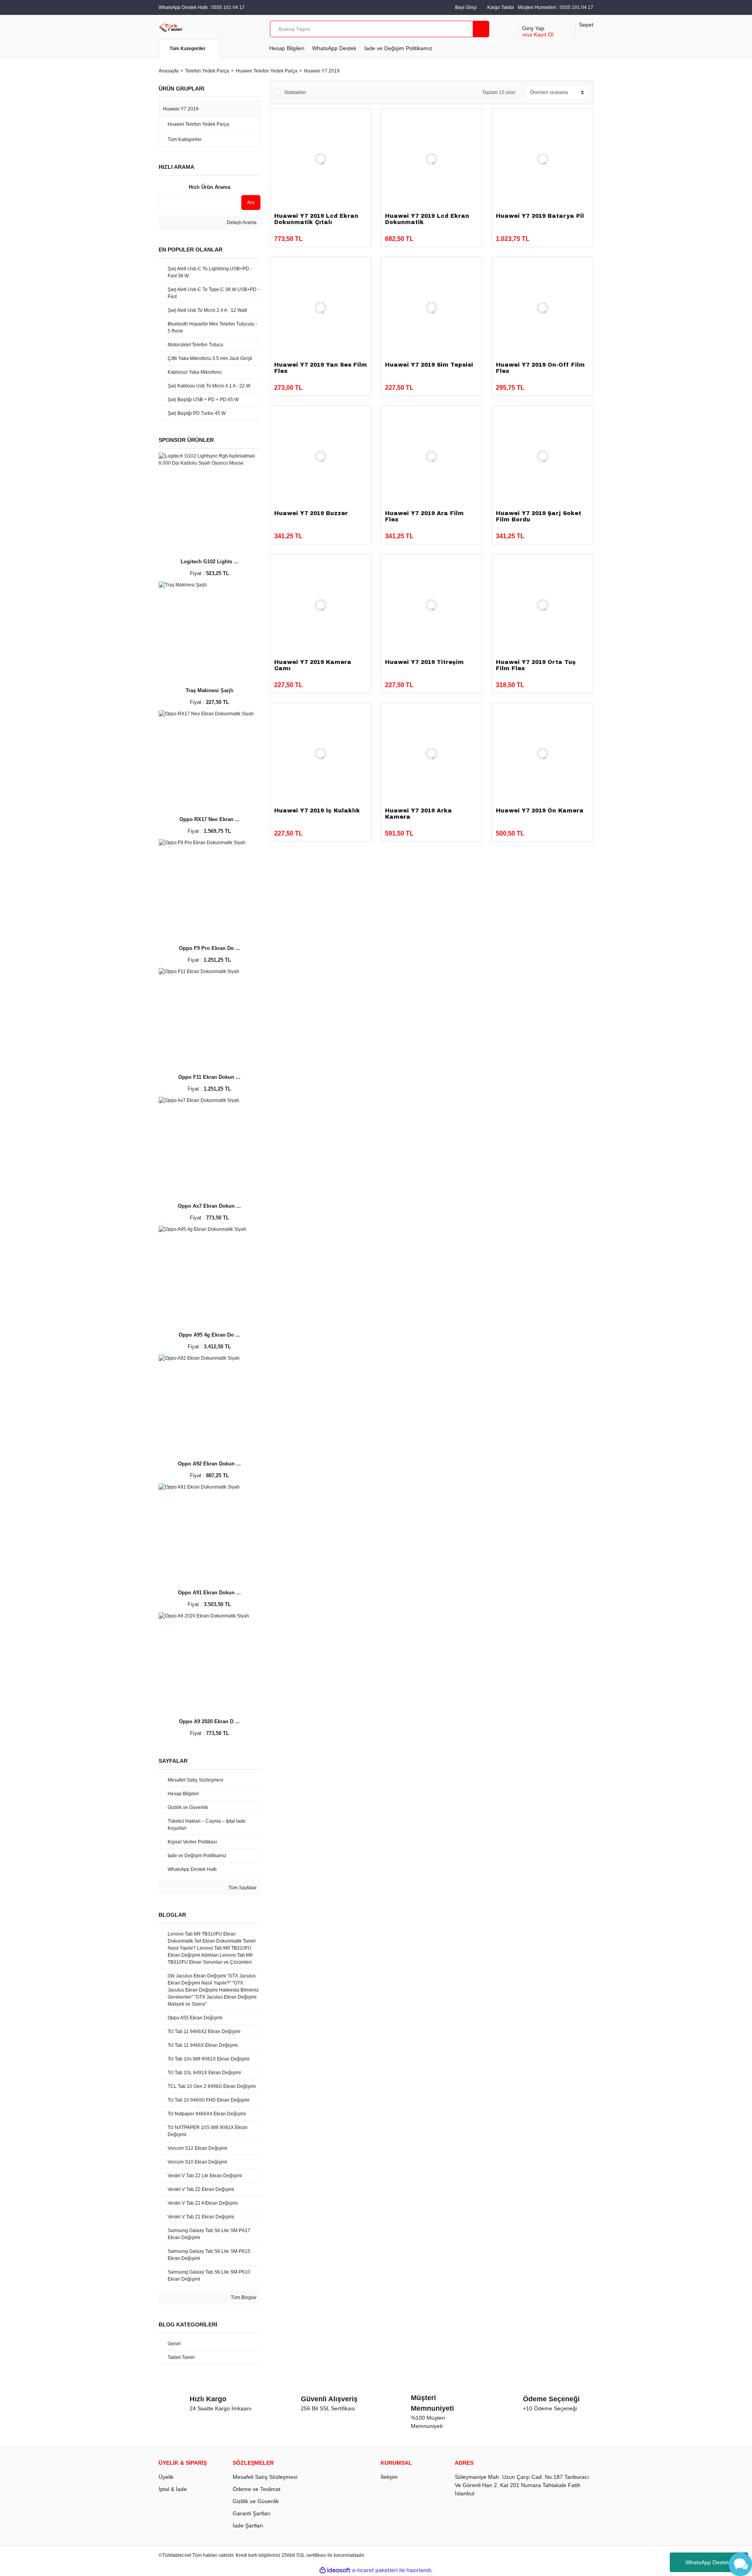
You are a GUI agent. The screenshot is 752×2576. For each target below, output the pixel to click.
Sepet (586, 25)
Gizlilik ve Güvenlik (256, 2501)
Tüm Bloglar (243, 2297)
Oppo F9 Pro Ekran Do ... (210, 948)
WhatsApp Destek (334, 48)
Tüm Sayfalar (242, 1888)
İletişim (389, 2477)
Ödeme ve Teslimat (257, 2489)
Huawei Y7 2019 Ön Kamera (540, 811)
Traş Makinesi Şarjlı (210, 690)
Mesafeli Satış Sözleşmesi (265, 2477)
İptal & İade (173, 2489)
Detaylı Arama (241, 223)
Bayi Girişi (466, 7)
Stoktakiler (295, 92)
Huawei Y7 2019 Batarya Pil (540, 216)
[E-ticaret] (375, 2570)
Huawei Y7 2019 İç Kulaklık (317, 811)
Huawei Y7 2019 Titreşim (424, 662)
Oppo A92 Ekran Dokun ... (209, 1464)
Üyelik (166, 2477)
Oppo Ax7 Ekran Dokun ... (209, 1206)
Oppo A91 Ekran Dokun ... (209, 1593)
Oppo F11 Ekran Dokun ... (209, 1077)
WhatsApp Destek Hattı (714, 2562)
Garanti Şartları (252, 2513)
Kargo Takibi (501, 7)
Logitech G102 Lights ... (210, 562)
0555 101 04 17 (577, 7)
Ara (251, 203)
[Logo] (171, 27)
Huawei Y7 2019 (322, 71)
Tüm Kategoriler (188, 49)
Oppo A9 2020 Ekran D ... (209, 1721)
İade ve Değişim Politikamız (398, 48)
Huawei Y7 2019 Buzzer (311, 513)
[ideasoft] (335, 2570)
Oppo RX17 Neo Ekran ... (210, 819)
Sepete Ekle (338, 235)
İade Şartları (248, 2525)
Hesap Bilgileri (287, 48)
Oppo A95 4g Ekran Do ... (209, 1335)
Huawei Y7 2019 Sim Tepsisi (429, 365)
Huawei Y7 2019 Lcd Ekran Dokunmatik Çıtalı (316, 219)
